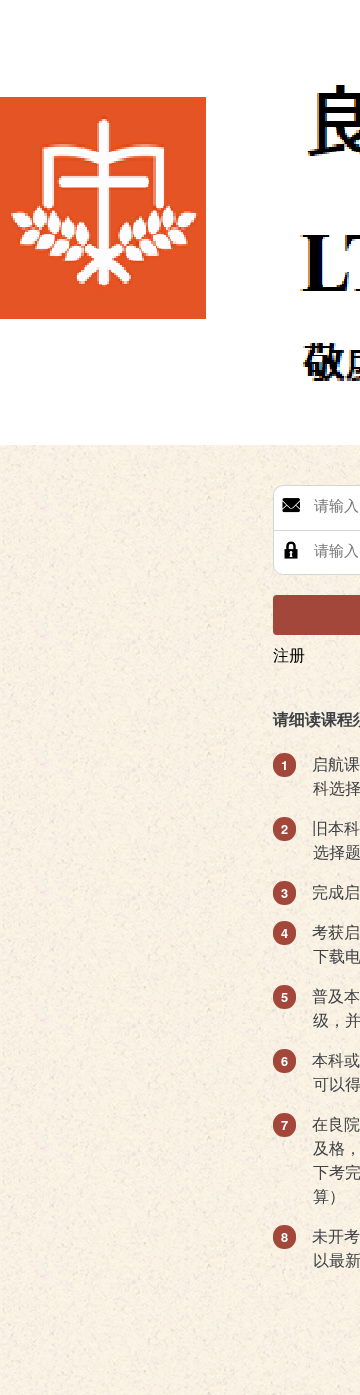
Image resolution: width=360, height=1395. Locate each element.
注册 (289, 654)
